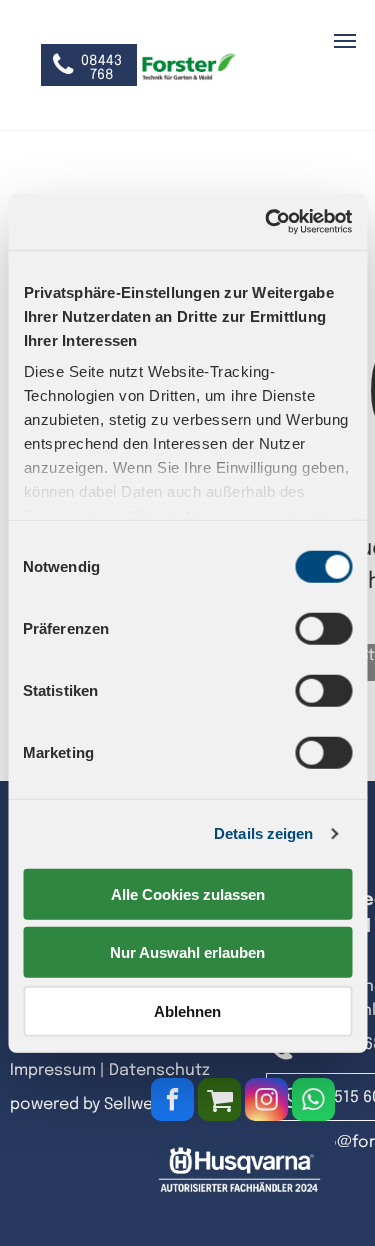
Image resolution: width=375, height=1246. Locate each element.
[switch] (323, 628)
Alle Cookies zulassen (188, 893)
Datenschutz (159, 1070)
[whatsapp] (313, 1102)
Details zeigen (263, 833)
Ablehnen (187, 1010)
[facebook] (172, 1102)
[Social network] (219, 1102)
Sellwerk (135, 1104)
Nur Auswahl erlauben (187, 952)
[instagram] (266, 1102)
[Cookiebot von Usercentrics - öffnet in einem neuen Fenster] (267, 222)
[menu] (345, 41)
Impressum (53, 1070)
